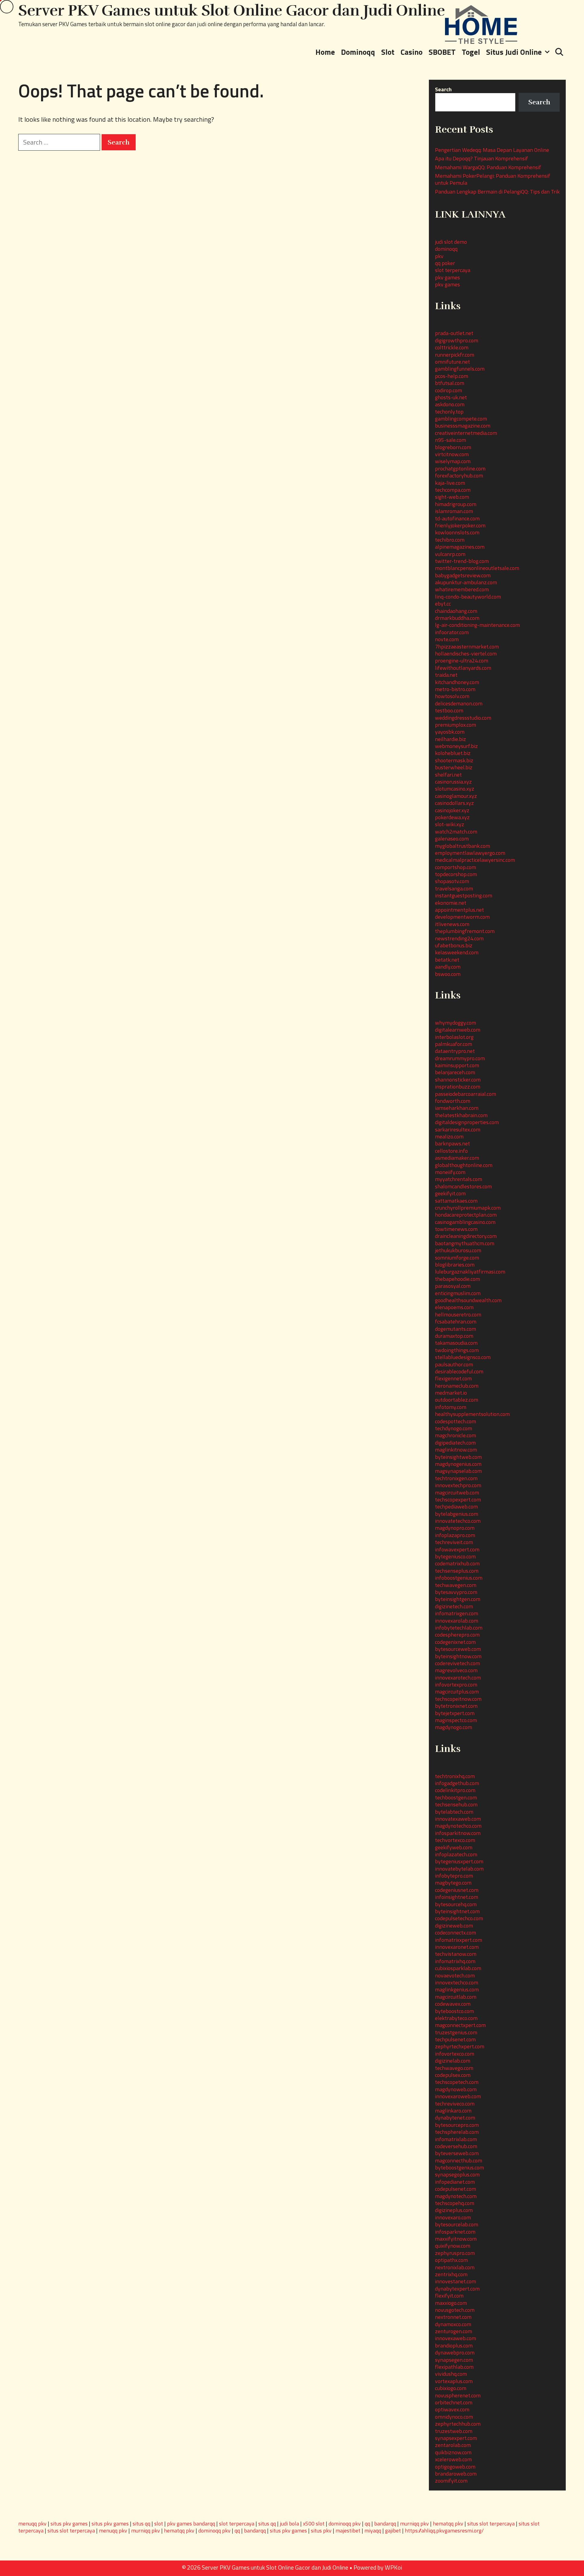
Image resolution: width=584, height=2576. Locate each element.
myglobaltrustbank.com (462, 846)
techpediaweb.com (456, 1506)
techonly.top (449, 412)
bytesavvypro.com (456, 1592)
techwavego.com (454, 2068)
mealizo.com (449, 1136)
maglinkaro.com (453, 2111)
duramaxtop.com (454, 1336)
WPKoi (393, 2567)
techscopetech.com (457, 2082)
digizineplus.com (454, 2210)
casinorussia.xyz (453, 782)
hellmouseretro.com (458, 1314)
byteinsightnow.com (458, 1656)
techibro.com (450, 540)
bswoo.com (448, 974)
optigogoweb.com (455, 2467)
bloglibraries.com (455, 1265)
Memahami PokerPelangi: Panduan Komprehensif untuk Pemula (493, 179)
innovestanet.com (455, 2281)
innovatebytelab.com (459, 1869)
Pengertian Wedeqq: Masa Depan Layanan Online (492, 150)
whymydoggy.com (455, 1023)
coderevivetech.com (457, 1663)
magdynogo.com (454, 1727)
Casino (412, 52)
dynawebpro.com (455, 2352)
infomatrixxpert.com (459, 1940)
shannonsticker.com (458, 1080)
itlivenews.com (452, 924)
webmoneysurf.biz (456, 746)
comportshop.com (455, 867)
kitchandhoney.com (457, 682)
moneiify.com (450, 1172)
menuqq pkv (32, 2524)
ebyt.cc (443, 604)
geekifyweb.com (454, 1847)
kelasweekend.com (457, 952)
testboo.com (449, 710)
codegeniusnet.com (457, 1890)
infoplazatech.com (456, 1854)
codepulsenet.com (455, 2189)
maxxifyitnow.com (456, 2239)
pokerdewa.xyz (452, 817)
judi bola (289, 2524)
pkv (439, 256)
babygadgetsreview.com (463, 575)
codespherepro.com (457, 1635)
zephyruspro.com (455, 2253)
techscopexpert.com (458, 1499)
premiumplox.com (455, 725)
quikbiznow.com (453, 2452)
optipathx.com (451, 2260)
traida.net (446, 675)
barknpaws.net (452, 1143)
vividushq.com (451, 2374)
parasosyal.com (453, 1286)
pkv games (447, 277)
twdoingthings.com (457, 1350)
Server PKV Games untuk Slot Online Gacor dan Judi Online (232, 11)
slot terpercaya (453, 270)
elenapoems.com (454, 1307)
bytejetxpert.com (455, 1713)
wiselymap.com (453, 461)
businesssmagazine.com (463, 426)
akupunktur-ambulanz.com (466, 582)
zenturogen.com (454, 2331)
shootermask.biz (454, 760)
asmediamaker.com (457, 1158)
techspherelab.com (457, 2132)
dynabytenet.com (455, 2118)
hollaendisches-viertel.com (466, 654)
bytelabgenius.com (457, 1514)
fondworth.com (453, 1101)
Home (325, 52)
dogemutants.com (455, 1329)
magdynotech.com (456, 2196)
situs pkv (321, 2531)
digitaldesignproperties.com (467, 1122)
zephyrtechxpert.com (460, 2046)
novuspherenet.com (458, 2395)
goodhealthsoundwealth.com (468, 1300)
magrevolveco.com (456, 1670)
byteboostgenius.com (459, 2167)
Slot (388, 52)
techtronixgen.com (456, 1478)
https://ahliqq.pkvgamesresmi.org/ (444, 2531)
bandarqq (385, 2524)
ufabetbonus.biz (454, 945)
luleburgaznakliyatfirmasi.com (470, 1272)
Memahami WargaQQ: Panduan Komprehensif (488, 167)
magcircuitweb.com (457, 1492)
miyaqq (373, 2531)
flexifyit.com (449, 2296)
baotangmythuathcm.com (465, 1243)
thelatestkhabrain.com (461, 1115)
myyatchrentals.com (459, 1179)
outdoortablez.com (457, 1400)
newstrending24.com (459, 938)
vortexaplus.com (454, 2381)
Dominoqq (358, 52)
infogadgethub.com (457, 1783)
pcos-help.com (452, 376)
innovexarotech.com (458, 1678)
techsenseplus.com (457, 1571)
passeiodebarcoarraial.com (466, 1094)
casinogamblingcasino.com (465, 1222)
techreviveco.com (455, 2104)
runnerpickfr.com (455, 355)
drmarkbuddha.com (457, 618)
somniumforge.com (457, 1258)
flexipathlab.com (454, 2367)
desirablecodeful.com (459, 1371)
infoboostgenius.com (459, 1578)
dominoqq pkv (345, 2524)
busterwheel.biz (454, 767)
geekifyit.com (450, 1193)
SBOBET (442, 52)
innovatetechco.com (458, 1521)
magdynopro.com (455, 1528)
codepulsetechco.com (459, 1918)
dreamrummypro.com (460, 1058)
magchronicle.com (455, 1435)
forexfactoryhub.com (459, 475)
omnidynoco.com (454, 2417)
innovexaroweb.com (458, 2096)
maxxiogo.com (451, 2303)
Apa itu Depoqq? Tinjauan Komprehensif (481, 158)
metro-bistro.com (455, 689)
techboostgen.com (456, 1797)
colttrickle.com (452, 347)
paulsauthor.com (454, 1364)
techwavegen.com (456, 1585)
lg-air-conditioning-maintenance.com (477, 625)
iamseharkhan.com (457, 1108)
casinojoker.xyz (452, 810)
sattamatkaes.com (456, 1201)
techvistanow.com (456, 1954)
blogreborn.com (453, 447)
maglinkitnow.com (456, 1450)
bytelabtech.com (454, 1812)
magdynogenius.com (458, 1464)
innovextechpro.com (458, 1485)
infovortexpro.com (456, 1685)
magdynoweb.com (456, 2089)
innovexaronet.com (457, 1947)
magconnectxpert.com (460, 2025)
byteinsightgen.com (458, 1599)
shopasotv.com (452, 881)
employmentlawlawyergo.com (470, 853)
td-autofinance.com (457, 518)
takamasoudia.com (456, 1343)
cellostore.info (451, 1151)
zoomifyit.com (451, 2481)
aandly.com (448, 967)
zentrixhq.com (451, 2274)
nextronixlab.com (455, 2267)
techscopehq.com (455, 2203)
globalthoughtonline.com (464, 1165)
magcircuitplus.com (457, 1692)
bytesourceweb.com (458, 1649)
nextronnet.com (453, 2317)
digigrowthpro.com (457, 340)
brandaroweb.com (456, 2474)
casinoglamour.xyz (456, 796)
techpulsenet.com (455, 2039)
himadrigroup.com (456, 504)
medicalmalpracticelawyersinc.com (475, 860)
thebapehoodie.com (457, 1279)
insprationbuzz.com (458, 1087)
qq (367, 2524)
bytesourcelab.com (457, 2224)
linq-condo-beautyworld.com (468, 597)
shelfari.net (448, 775)
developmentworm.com (462, 917)
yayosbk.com (450, 732)
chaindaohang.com (456, 611)
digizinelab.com (453, 2061)
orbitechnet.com (454, 2402)
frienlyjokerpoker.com (460, 525)
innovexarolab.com (457, 1621)
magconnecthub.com (459, 2160)
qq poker (445, 263)
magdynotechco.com (458, 1826)
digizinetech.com (454, 1606)
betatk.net (447, 960)
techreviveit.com (454, 1542)
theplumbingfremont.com (465, 931)
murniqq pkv (414, 2524)
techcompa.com (453, 490)
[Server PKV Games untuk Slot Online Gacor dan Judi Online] (481, 24)
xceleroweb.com (453, 2459)
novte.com (447, 639)
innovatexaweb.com (458, 1819)
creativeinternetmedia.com (466, 433)
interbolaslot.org (454, 1037)
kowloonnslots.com (457, 532)
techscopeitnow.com (458, 1699)
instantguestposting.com (464, 895)
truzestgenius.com (456, 2032)
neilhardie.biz (450, 739)
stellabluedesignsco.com (463, 1357)
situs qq (141, 2524)
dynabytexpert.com (457, 2289)
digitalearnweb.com (458, 1030)
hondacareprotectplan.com (466, 1215)
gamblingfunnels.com (460, 369)
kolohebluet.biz (453, 753)
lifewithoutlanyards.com (463, 668)
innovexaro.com (453, 2217)
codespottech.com (455, 1421)
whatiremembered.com (462, 589)
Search (443, 89)
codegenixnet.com (455, 1642)
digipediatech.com (455, 1443)
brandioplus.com (454, 2345)
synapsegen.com (454, 2360)
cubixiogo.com (451, 2388)
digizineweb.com (454, 1926)
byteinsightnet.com (457, 1911)
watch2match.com (456, 832)
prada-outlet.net (454, 333)
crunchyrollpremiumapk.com (468, 1208)
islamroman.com (454, 511)
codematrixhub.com (457, 1563)
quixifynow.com (453, 2246)
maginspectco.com (456, 1720)
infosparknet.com (455, 2232)
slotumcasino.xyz (455, 789)
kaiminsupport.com (457, 1065)
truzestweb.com (454, 2431)
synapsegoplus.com (457, 2174)
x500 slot (314, 2524)
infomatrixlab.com (456, 2139)
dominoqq (446, 249)
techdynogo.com (454, 1428)
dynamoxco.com (453, 2324)
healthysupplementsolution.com (472, 1414)
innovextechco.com (457, 1982)
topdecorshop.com (456, 874)
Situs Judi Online (514, 52)
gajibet (393, 2531)
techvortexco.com (455, 1840)
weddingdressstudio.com (463, 718)
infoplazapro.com (455, 1535)
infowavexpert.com (457, 1549)
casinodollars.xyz (454, 803)
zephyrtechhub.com (458, 2424)
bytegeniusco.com (455, 1556)
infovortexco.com (455, 2054)
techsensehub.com (456, 1804)
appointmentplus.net (459, 910)
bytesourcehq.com (456, 1904)
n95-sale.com (450, 440)
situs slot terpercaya (491, 2524)
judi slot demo (451, 242)
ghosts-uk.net (451, 397)
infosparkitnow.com (458, 1833)
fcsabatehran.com (456, 1321)
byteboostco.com (454, 2011)
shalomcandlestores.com (463, 1186)
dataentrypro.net (455, 1051)
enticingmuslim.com (458, 1293)
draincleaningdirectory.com (466, 1236)
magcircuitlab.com (456, 1997)
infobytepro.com (454, 1876)
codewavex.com (453, 2004)
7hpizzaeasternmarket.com (467, 647)
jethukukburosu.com (458, 1250)
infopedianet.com (455, 2182)
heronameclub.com (457, 1386)
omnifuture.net (452, 362)
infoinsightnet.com (457, 1897)
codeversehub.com (456, 2146)
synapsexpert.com (456, 2438)
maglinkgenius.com (457, 1989)
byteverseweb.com (457, 2153)
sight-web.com (452, 497)
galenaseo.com (452, 839)
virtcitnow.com (452, 454)
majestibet (348, 2531)
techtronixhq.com (455, 1776)
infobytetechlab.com (459, 1628)
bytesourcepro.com (457, 2125)
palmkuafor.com (454, 1044)
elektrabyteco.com (456, 2018)
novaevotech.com (455, 1975)
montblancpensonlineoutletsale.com (477, 568)
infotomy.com (451, 1407)
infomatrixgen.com (457, 1613)
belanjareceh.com (455, 1072)
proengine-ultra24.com (462, 661)
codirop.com (448, 390)
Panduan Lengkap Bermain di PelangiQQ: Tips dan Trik (497, 192)
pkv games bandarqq (191, 2524)
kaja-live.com (450, 483)
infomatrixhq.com (455, 1961)
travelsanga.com (454, 888)
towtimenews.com (456, 1229)
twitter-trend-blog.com (462, 561)
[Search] (559, 52)
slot (159, 2524)
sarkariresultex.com (458, 1129)
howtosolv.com (452, 696)
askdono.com (450, 404)
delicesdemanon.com (459, 703)
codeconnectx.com (455, 1933)
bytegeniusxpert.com (459, 1861)
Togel (471, 52)
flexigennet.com (453, 1378)
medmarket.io (451, 1393)
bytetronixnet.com (456, 1706)
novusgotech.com (455, 2310)
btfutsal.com (450, 383)
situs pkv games (69, 2524)
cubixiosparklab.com (458, 1968)
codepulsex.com (453, 2075)
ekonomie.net (451, 903)
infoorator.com (452, 632)
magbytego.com (453, 1883)
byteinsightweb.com (458, 1457)
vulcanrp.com (450, 554)
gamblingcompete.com (461, 419)
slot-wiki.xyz (450, 824)
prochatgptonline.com (460, 468)
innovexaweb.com (455, 2338)
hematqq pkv (448, 2524)
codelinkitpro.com (455, 1790)
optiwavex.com (452, 2409)
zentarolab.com (453, 2445)
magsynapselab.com (458, 1471)
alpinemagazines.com (460, 547)
